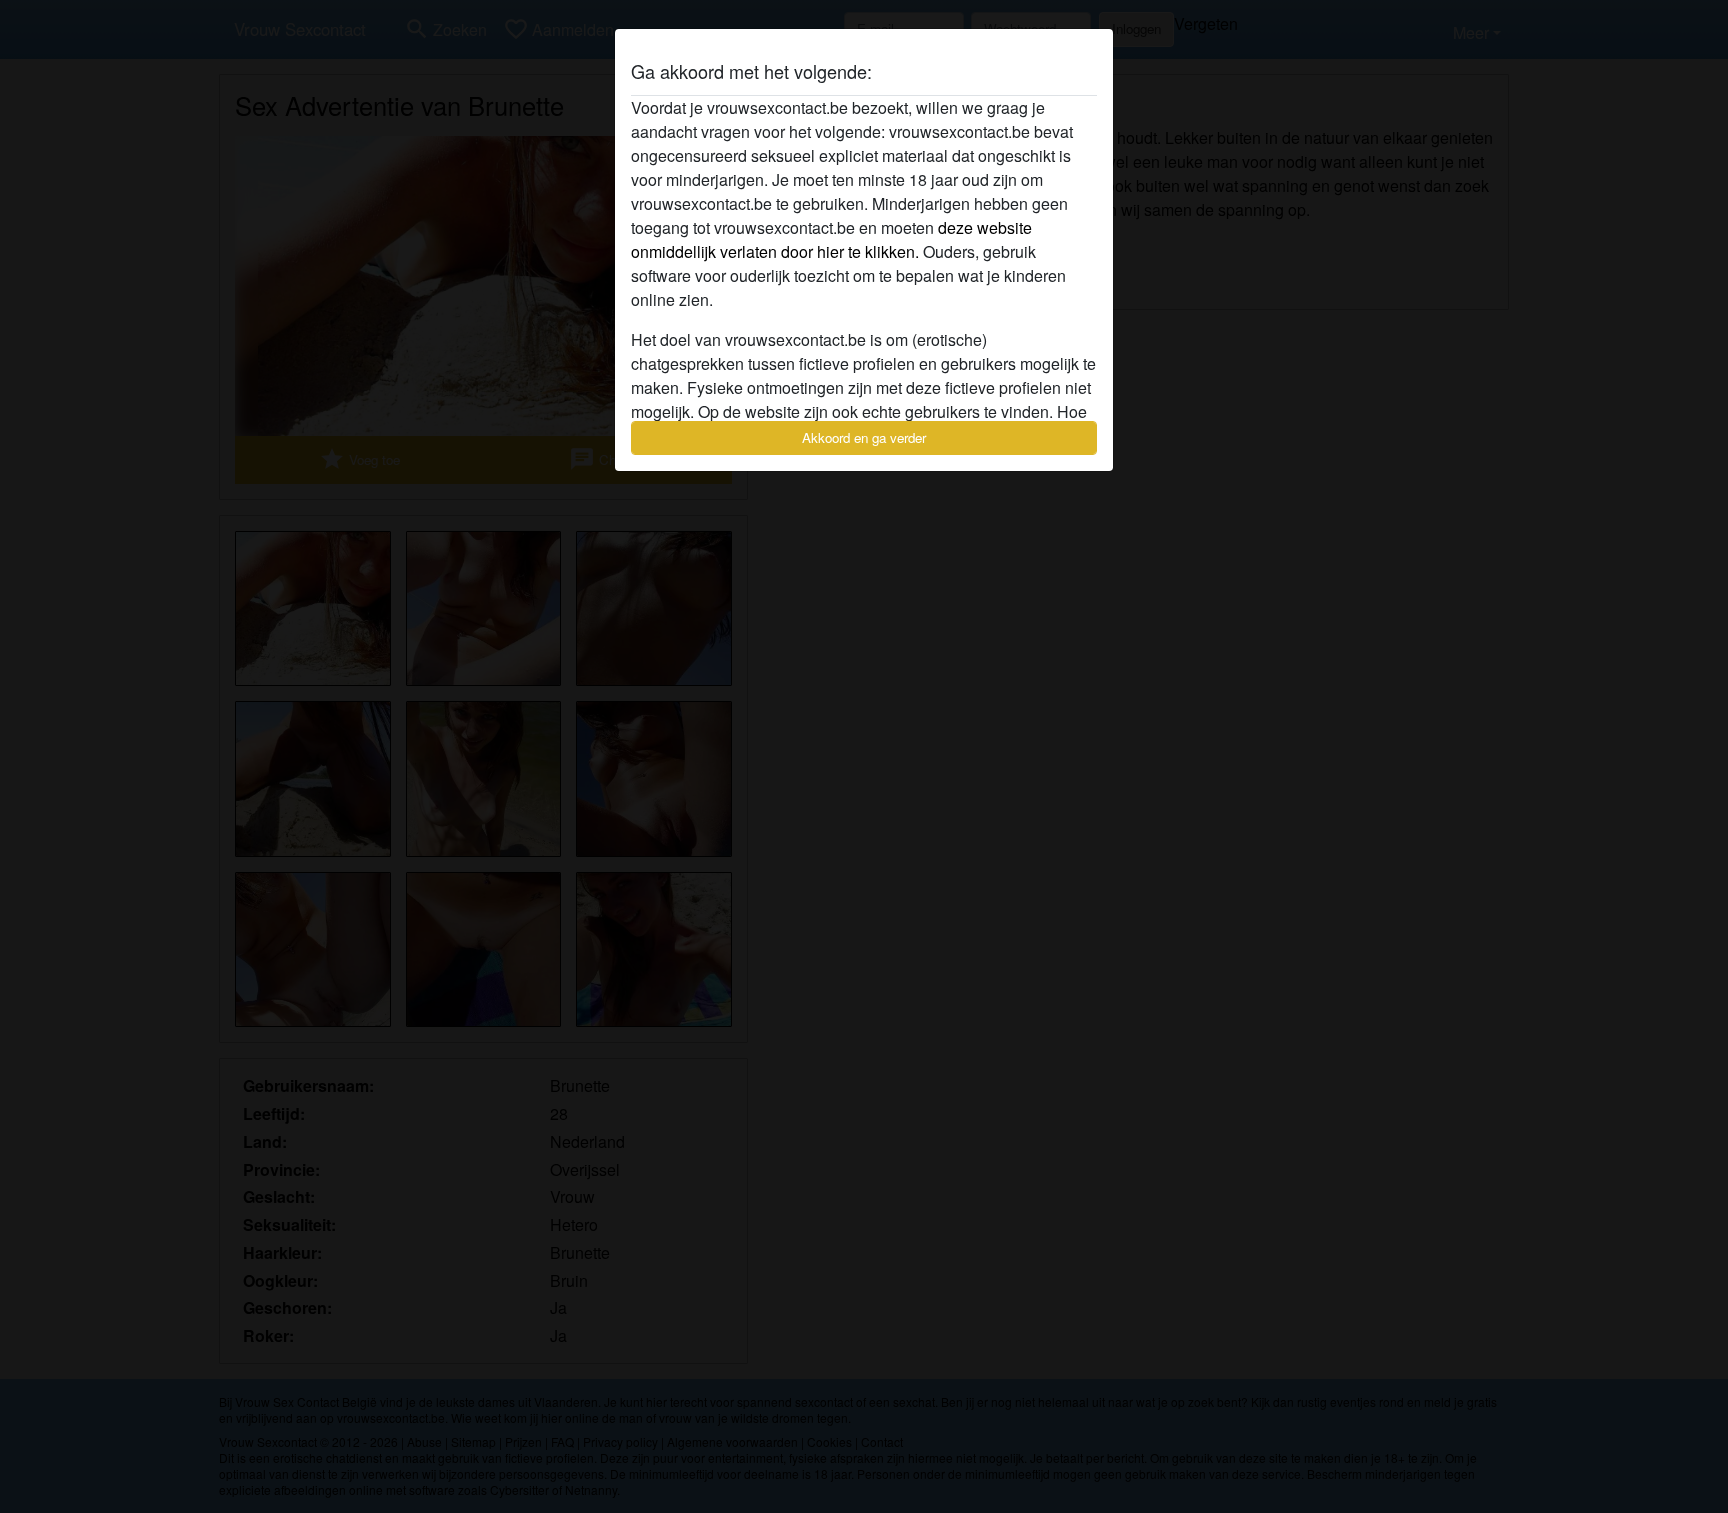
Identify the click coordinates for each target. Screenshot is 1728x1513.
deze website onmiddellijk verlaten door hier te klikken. (831, 239)
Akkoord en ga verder (864, 437)
